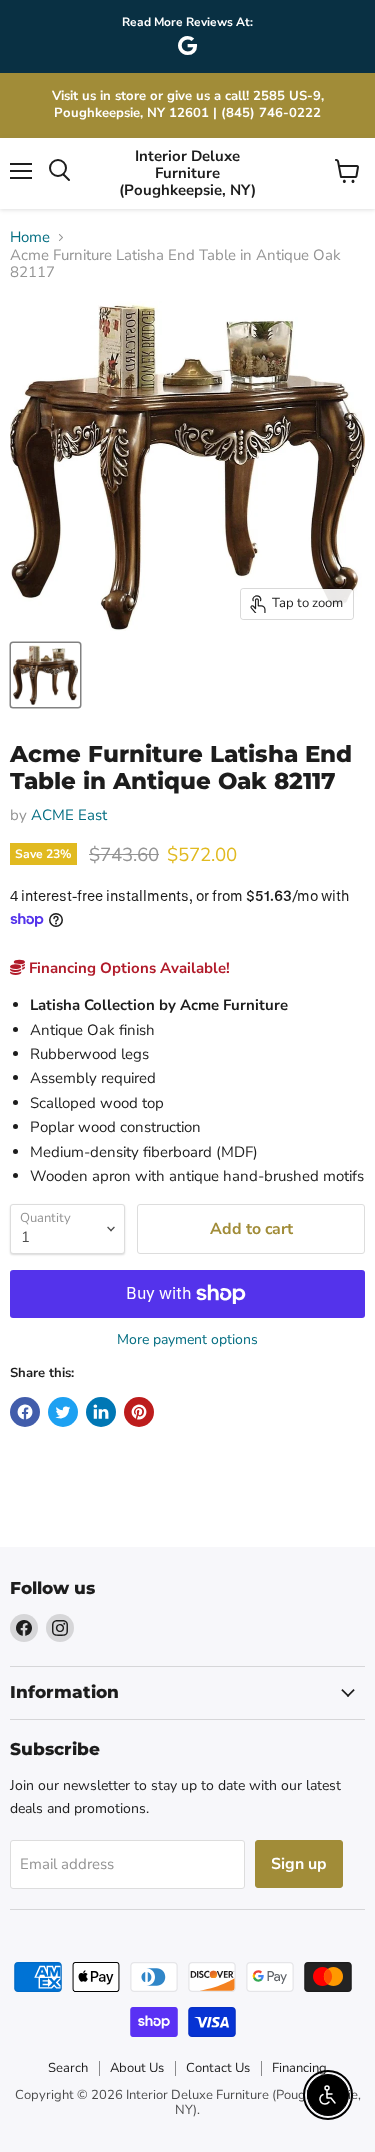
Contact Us (218, 2068)
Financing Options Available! (127, 968)
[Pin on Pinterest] (139, 1412)
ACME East (69, 815)
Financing (299, 2068)
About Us (137, 2068)
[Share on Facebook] (25, 1412)
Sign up (299, 1864)
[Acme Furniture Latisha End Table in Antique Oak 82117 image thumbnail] (45, 675)
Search (68, 2068)
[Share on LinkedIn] (101, 1412)
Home (30, 237)
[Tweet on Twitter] (63, 1412)
